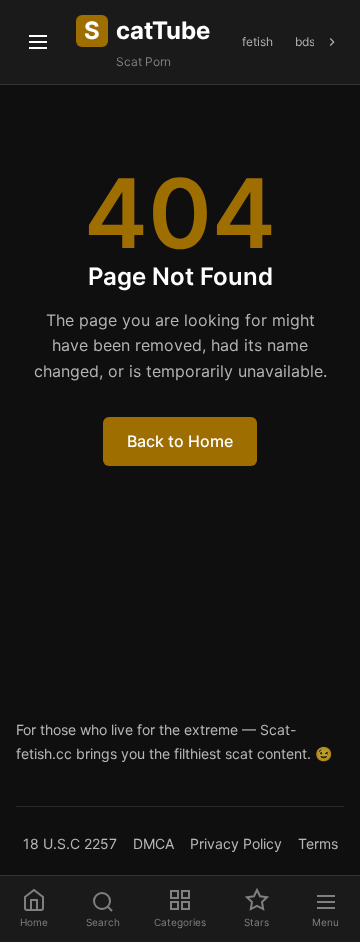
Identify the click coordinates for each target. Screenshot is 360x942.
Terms (318, 843)
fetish (257, 41)
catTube (147, 30)
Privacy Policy (236, 843)
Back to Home (180, 441)
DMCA (153, 843)
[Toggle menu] (38, 42)
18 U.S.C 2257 (70, 843)
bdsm (310, 41)
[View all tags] (332, 42)
